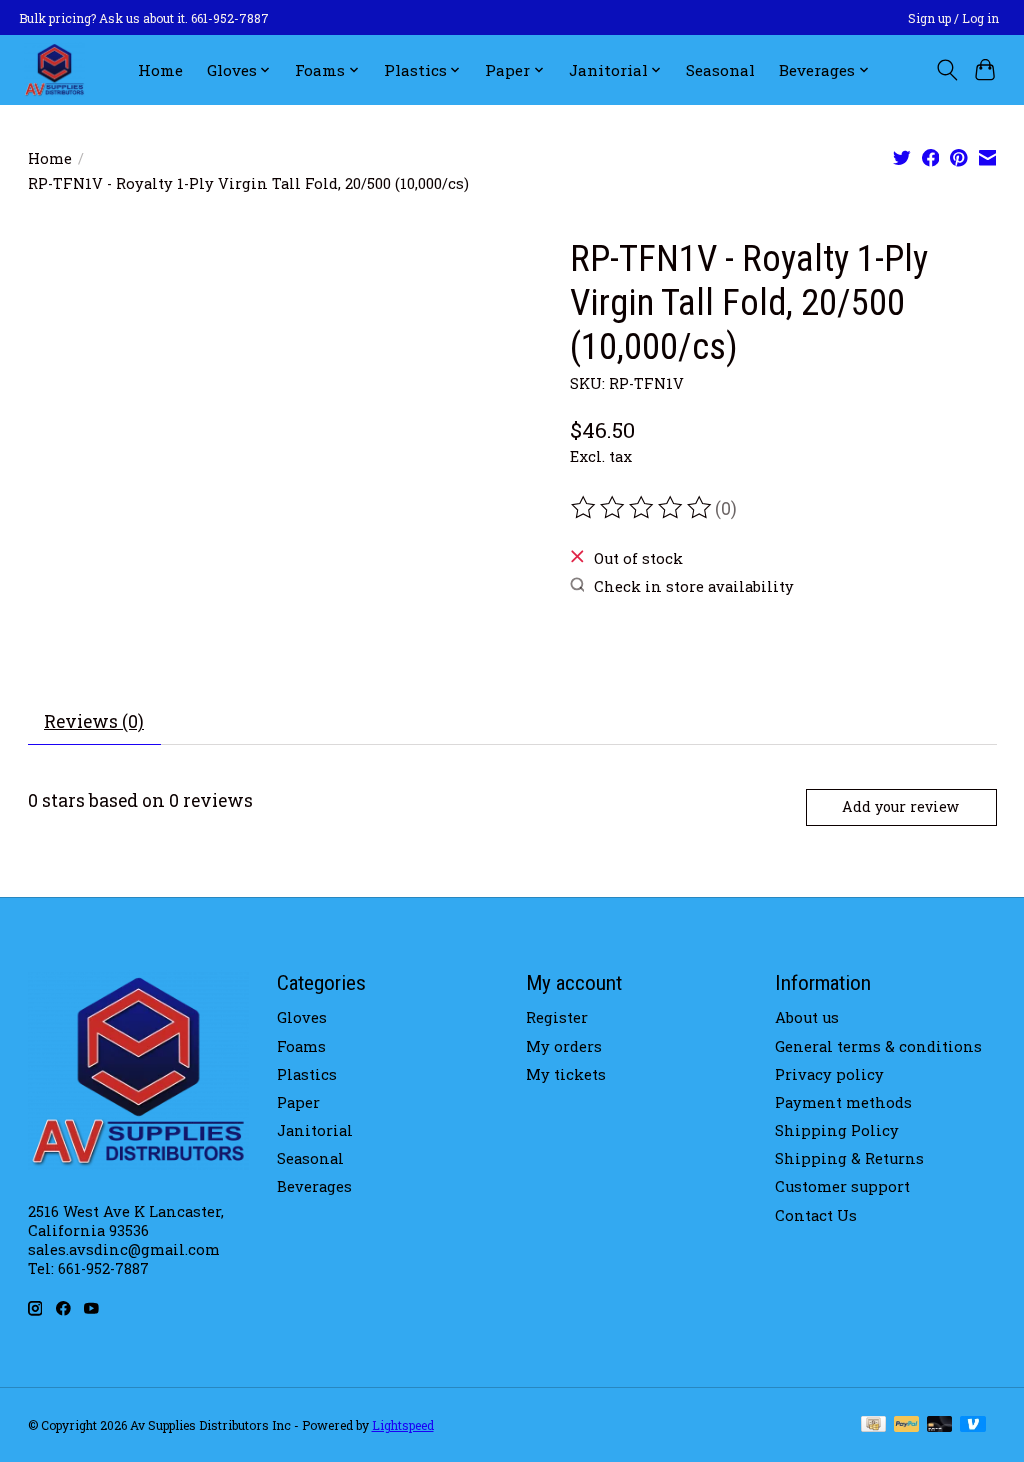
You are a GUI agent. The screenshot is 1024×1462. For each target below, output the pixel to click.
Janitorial (315, 1130)
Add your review (901, 806)
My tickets (566, 1074)
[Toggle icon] (946, 70)
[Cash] (873, 1425)
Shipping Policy (837, 1130)
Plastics (307, 1074)
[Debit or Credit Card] (940, 1425)
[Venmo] (973, 1425)
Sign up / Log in (953, 18)
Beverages (314, 1186)
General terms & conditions (878, 1046)
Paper (298, 1102)
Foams (301, 1046)
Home (160, 70)
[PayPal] (907, 1425)
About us (807, 1017)
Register (557, 1017)
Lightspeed (403, 1425)
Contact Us (816, 1215)
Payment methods (843, 1102)
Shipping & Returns (849, 1158)
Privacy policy (829, 1074)
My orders (564, 1046)
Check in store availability (694, 586)
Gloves (302, 1017)
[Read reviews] (643, 508)
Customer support (842, 1186)
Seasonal (720, 70)
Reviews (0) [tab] (94, 721)
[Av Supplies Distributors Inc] (54, 69)
